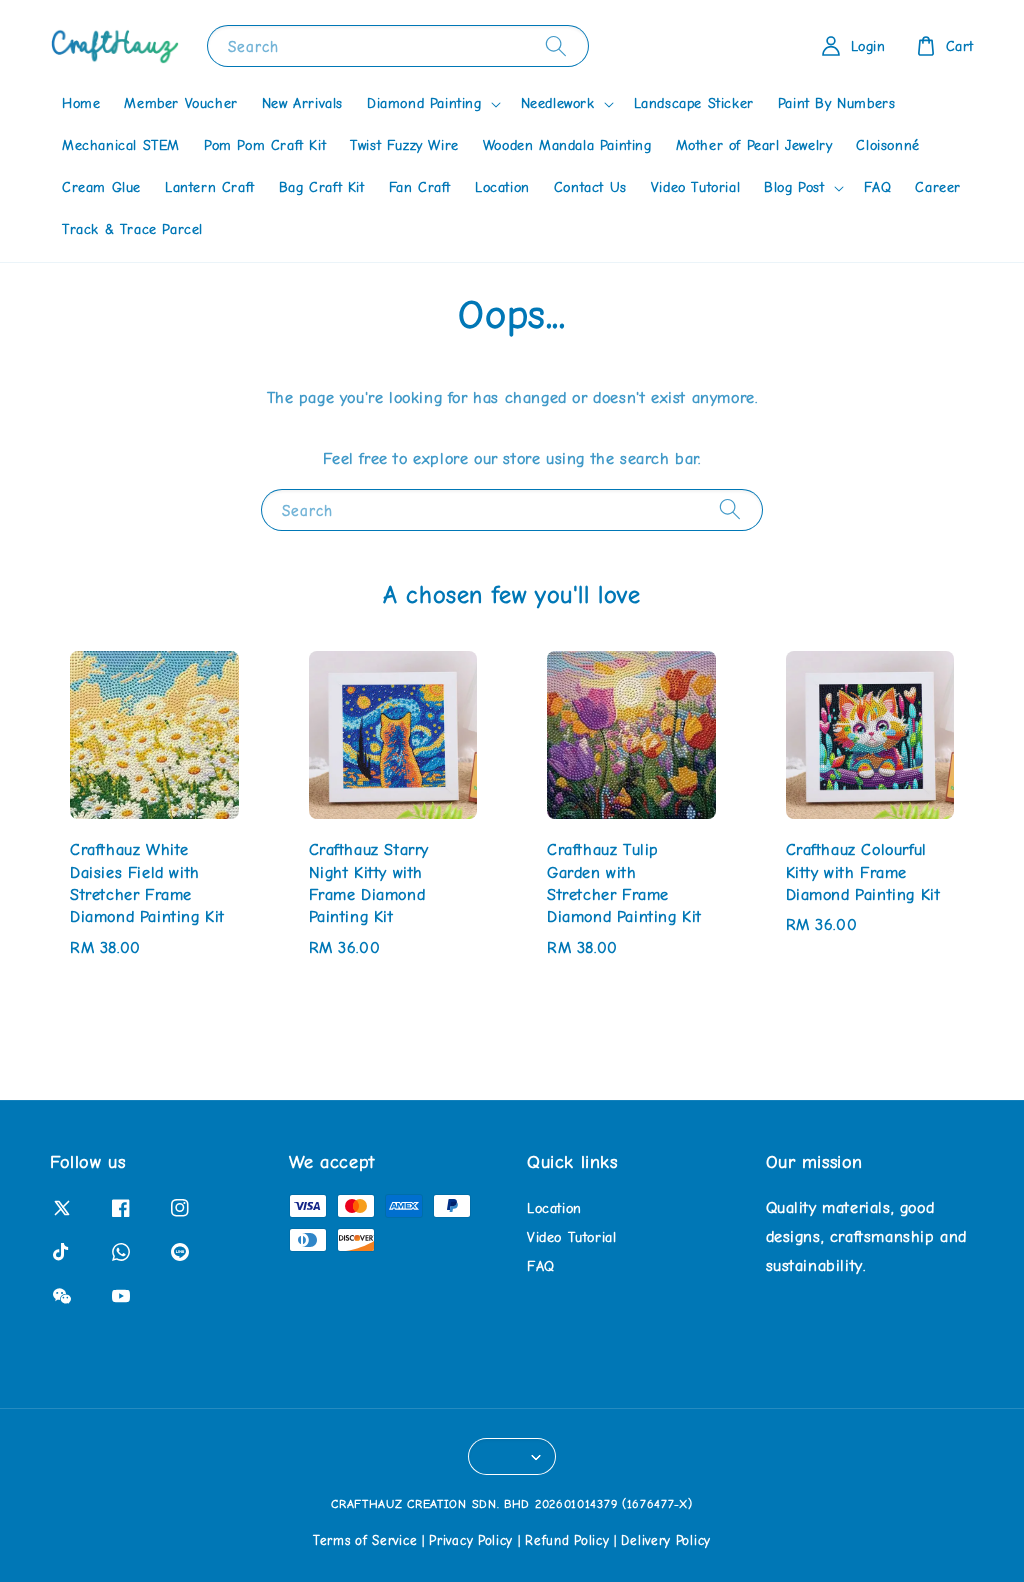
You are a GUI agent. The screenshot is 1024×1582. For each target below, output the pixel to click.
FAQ (878, 187)
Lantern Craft (210, 187)
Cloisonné (887, 145)
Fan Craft (420, 187)
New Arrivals (302, 103)
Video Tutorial (695, 187)
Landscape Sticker (694, 103)
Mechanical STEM (121, 145)
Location (502, 187)
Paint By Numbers (837, 103)
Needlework (558, 103)
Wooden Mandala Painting (567, 145)
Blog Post (794, 187)
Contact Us (590, 187)
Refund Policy (567, 1540)
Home (81, 103)
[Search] (556, 45)
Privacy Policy (471, 1540)
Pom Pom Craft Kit (265, 145)
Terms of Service (365, 1540)
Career (938, 187)
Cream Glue (101, 187)
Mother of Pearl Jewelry (754, 145)
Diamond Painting (424, 103)
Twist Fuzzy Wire (404, 145)
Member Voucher (180, 103)
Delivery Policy (666, 1540)
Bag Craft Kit (322, 187)
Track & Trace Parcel (132, 229)
